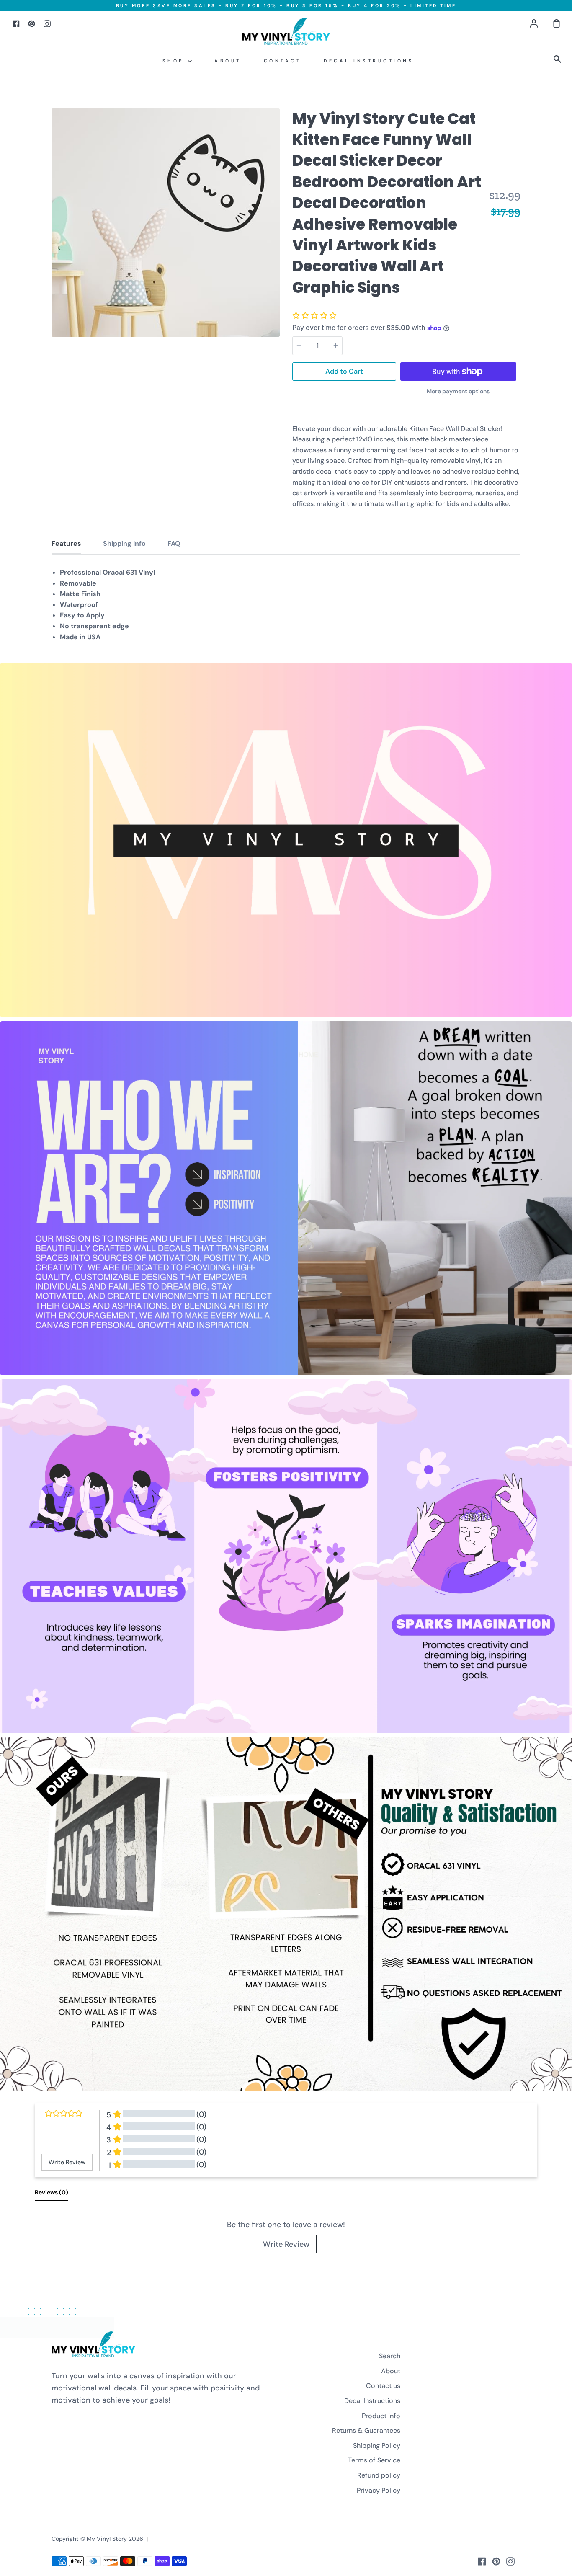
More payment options (458, 391)
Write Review (286, 2244)
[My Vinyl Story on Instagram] (510, 2561)
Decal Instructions (369, 61)
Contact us (383, 2386)
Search (390, 2356)
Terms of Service (374, 2460)
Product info (381, 2416)
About (228, 61)
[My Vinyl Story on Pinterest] (496, 2561)
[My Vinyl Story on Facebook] (482, 2561)
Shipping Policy (377, 2446)
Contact (283, 61)
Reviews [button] (52, 2192)
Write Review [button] (67, 2162)
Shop (175, 61)
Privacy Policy (379, 2490)
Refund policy (379, 2475)
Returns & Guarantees (366, 2430)
